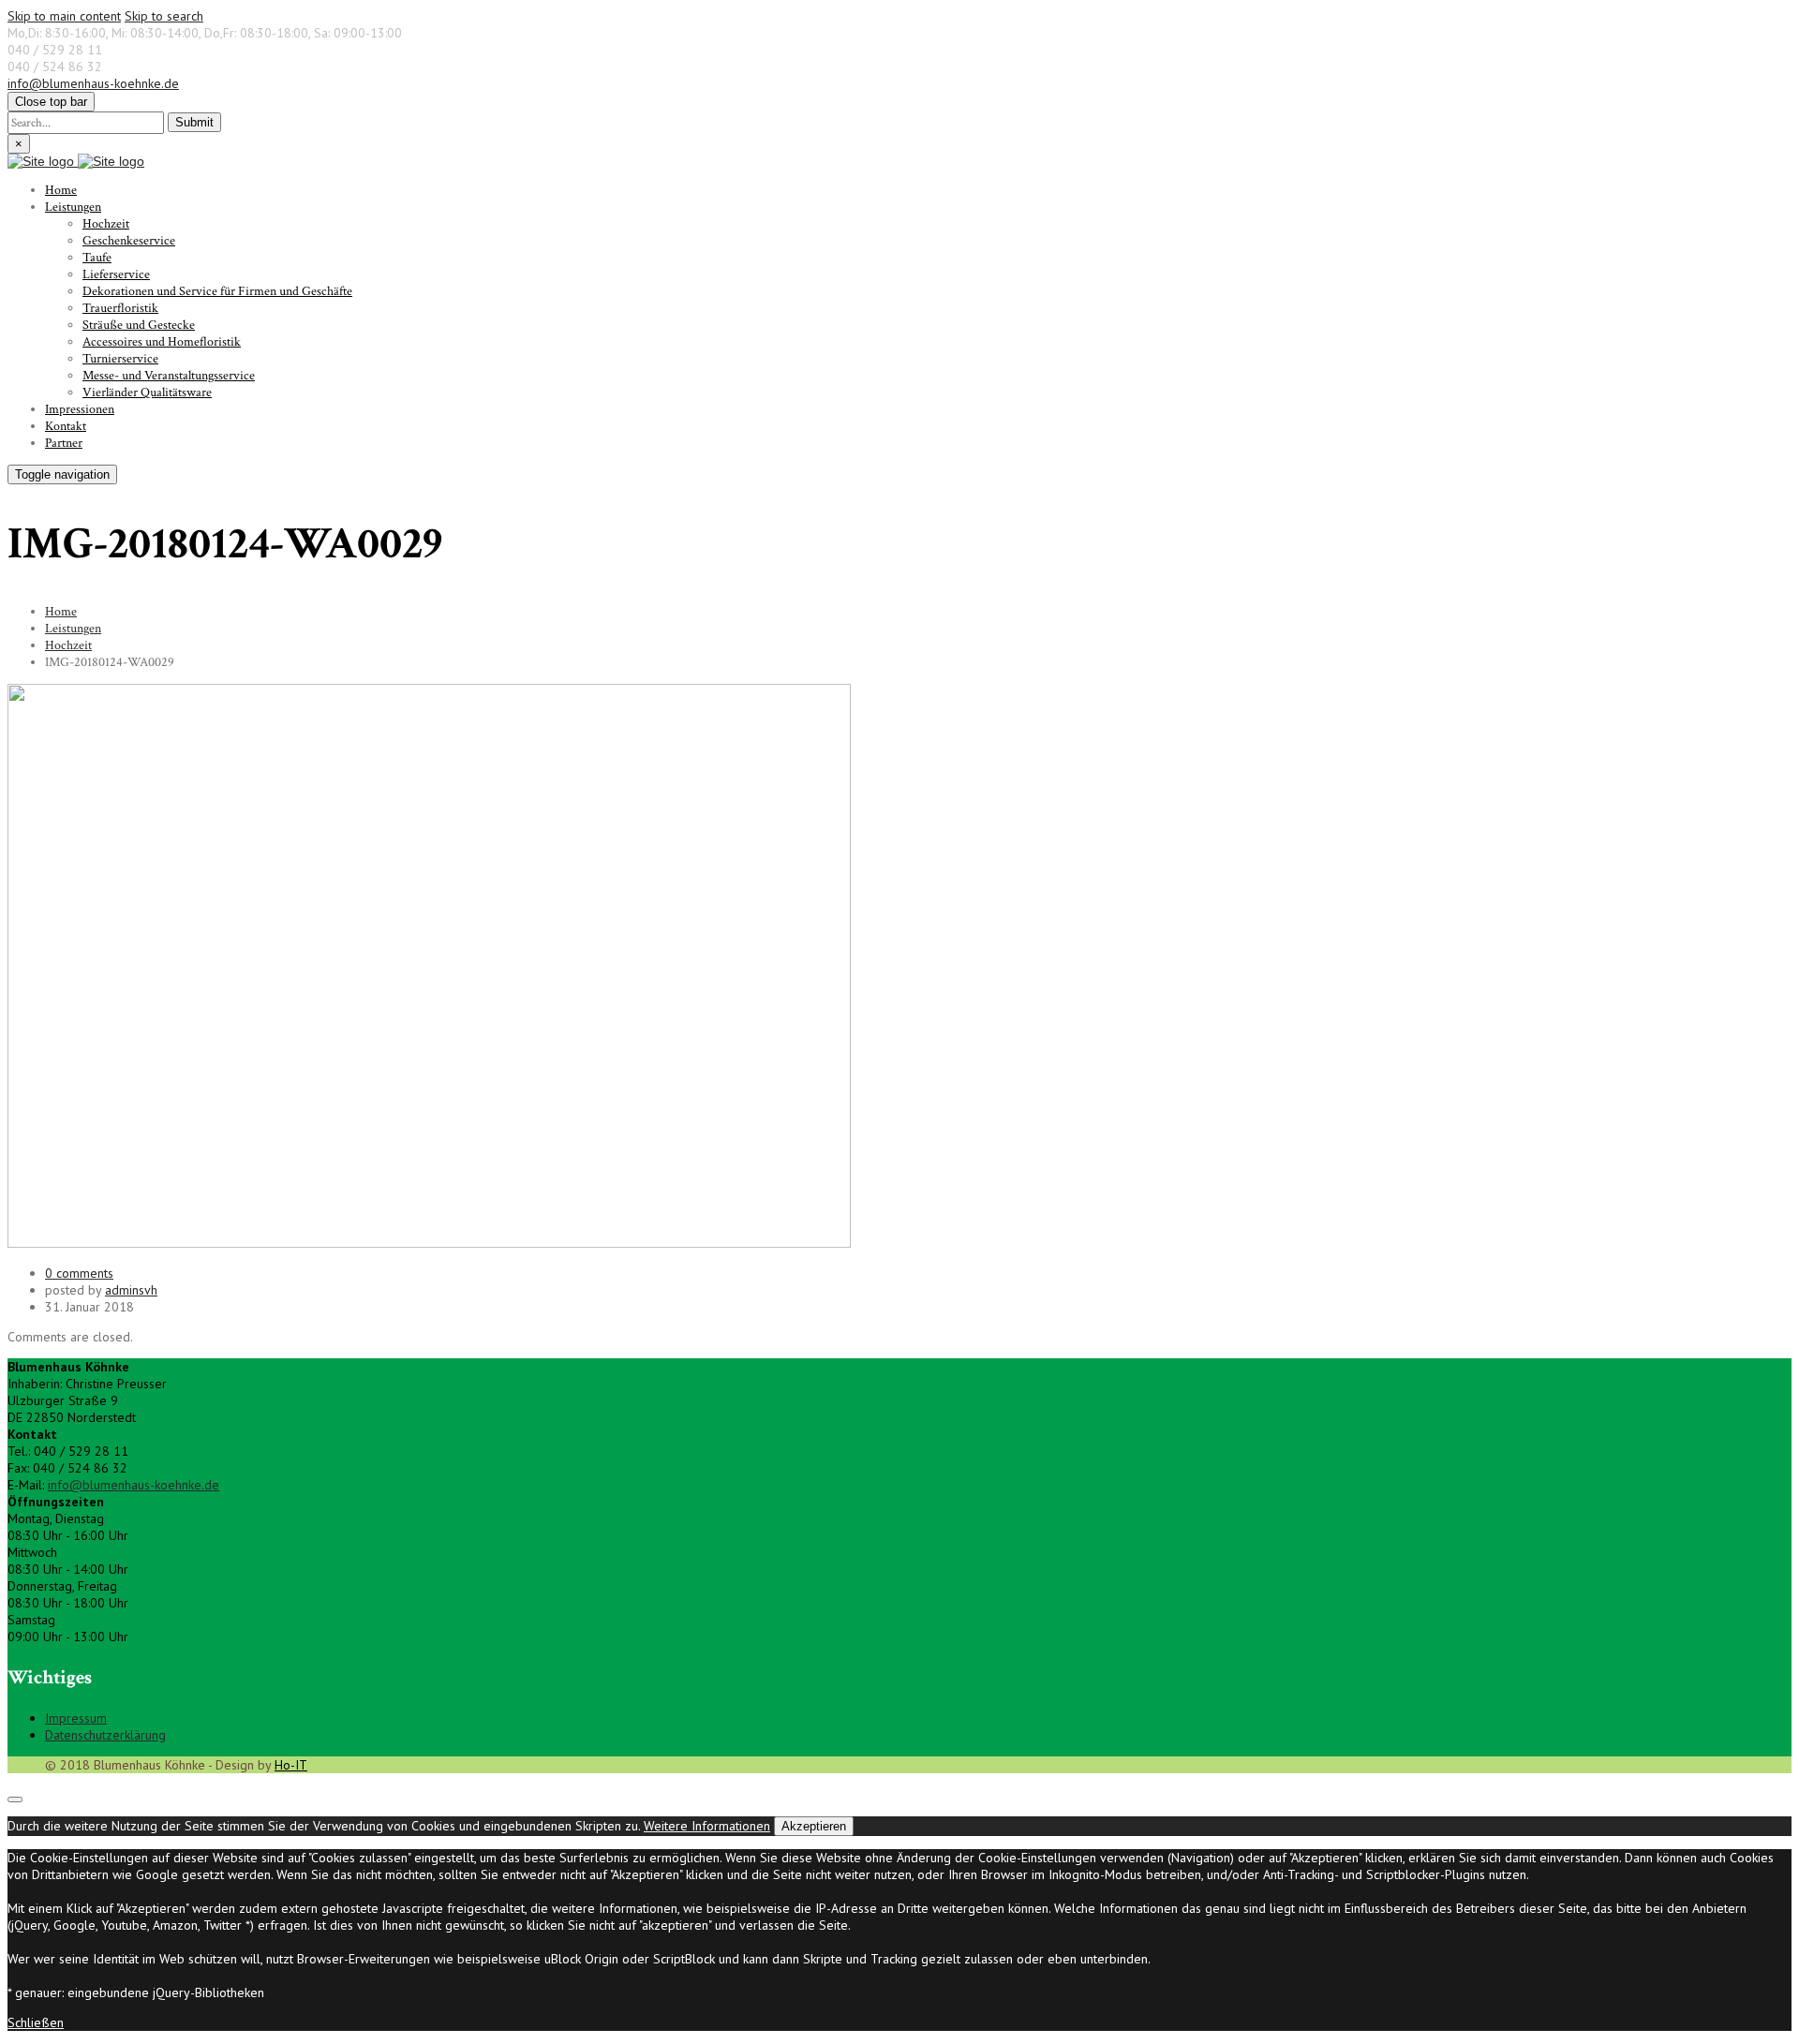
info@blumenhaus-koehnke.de (93, 83)
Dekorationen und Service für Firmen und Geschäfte (217, 291)
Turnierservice (120, 359)
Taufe (97, 258)
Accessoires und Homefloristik (162, 342)
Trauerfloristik (120, 308)
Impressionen (80, 409)
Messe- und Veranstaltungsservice (169, 376)
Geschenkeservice (129, 241)
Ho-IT (291, 1765)
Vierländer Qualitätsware (147, 393)
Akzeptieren (814, 1826)
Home (61, 190)
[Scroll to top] (15, 1800)
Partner (64, 443)
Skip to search (164, 16)
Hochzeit (106, 224)
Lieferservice (116, 274)
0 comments (79, 1273)
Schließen (36, 2022)
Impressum (76, 1718)
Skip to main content (64, 16)
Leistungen (73, 207)
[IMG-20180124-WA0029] (429, 1243)
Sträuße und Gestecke (139, 325)
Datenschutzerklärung (105, 1735)
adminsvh (131, 1290)
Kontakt (66, 426)
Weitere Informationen (707, 1826)
